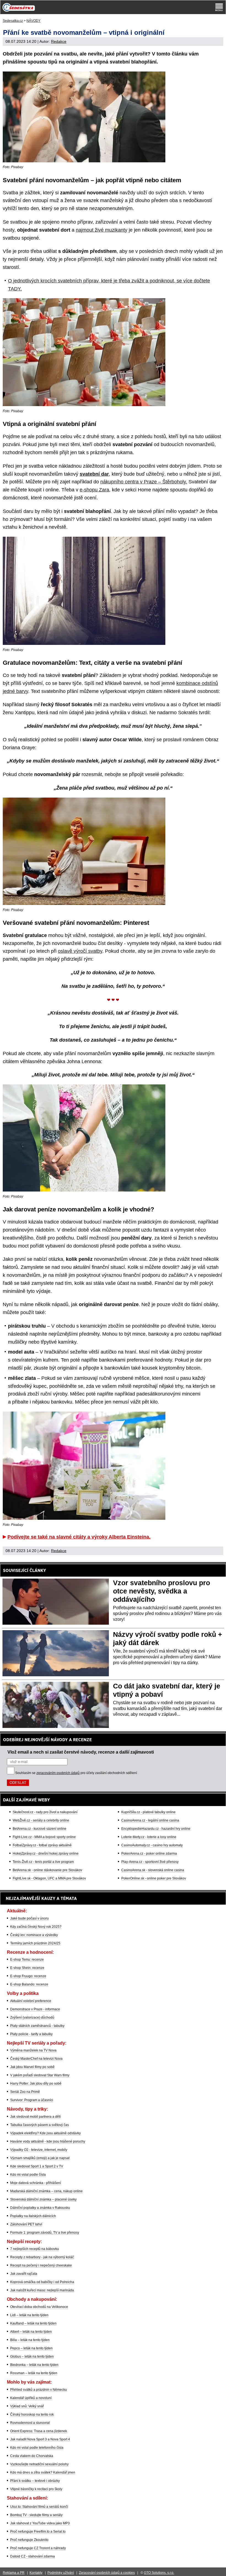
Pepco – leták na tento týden (31, 2348)
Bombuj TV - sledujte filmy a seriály (36, 2515)
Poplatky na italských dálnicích (33, 2216)
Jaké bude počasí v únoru (29, 1918)
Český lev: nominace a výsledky (34, 1935)
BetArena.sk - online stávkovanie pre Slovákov (47, 1870)
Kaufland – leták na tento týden (33, 2323)
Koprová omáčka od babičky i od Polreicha (42, 2282)
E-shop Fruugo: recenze (28, 1976)
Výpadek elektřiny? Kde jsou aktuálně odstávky (45, 2133)
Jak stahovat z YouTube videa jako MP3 (40, 2523)
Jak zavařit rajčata (24, 2274)
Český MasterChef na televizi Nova (36, 2059)
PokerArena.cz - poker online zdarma (149, 1854)
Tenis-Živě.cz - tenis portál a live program (43, 1862)
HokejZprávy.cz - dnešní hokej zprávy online (46, 1854)
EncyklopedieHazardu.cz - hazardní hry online (156, 1829)
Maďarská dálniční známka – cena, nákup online (46, 2191)
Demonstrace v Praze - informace (35, 2009)
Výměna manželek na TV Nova (33, 2050)
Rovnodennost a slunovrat (30, 2423)
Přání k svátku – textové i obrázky (35, 2481)
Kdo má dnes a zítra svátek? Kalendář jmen (43, 2472)
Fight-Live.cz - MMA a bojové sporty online (44, 1837)
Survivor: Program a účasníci (32, 2100)
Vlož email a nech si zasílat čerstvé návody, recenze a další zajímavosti (81, 1752)
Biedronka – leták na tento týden (34, 2365)
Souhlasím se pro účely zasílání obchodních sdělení (76, 1773)
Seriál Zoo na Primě (25, 2092)
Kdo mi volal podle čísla (28, 2175)
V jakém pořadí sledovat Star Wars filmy (40, 2075)
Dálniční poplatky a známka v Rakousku (40, 2208)
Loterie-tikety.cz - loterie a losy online (149, 1837)
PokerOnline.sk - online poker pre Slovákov (154, 1878)
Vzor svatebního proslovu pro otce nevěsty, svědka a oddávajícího (162, 1591)
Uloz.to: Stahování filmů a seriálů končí (39, 2507)
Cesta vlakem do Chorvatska (32, 2456)
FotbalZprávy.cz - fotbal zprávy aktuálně (42, 1845)
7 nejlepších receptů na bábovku (35, 2249)
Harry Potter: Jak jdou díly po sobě (36, 2083)
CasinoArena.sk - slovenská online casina (153, 1870)
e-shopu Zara (94, 490)
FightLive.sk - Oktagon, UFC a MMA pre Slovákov (49, 1878)
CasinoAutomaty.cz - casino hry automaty (152, 1845)
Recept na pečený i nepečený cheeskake (41, 2265)
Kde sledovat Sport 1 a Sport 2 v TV (37, 2166)
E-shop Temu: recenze (27, 1960)
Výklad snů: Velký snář (27, 2406)
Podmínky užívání (61, 2573)
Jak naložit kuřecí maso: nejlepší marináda (42, 2290)
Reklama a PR (14, 2573)
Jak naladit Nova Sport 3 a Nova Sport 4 (40, 2439)
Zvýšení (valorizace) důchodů (32, 2018)
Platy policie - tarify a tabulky (31, 2034)
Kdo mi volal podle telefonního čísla (37, 2448)
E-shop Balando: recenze (29, 1984)
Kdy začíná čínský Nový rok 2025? (36, 1927)
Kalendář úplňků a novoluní (31, 2398)
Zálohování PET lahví (26, 2224)
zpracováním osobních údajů (58, 1773)
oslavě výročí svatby (80, 951)
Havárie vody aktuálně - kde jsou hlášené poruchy (48, 2141)
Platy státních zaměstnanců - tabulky (37, 2026)
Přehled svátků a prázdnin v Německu (39, 2390)
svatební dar (94, 474)
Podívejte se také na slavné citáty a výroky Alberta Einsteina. (79, 1537)
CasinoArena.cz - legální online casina (150, 1820)
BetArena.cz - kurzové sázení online (40, 1829)
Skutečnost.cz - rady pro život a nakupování (45, 1812)
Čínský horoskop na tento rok (32, 2414)
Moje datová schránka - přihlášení (36, 2183)
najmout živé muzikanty (102, 230)
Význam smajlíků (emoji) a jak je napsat (40, 2158)
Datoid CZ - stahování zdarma (33, 2556)
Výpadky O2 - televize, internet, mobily (39, 2150)
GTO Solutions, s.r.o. (159, 2573)
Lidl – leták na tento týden (29, 2315)
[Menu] (219, 7)
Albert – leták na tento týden (31, 2332)
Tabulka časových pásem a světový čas (40, 2125)
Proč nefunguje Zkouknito (29, 2540)
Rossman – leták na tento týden (34, 2373)
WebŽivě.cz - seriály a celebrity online (41, 1820)
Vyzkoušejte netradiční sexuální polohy (39, 2464)
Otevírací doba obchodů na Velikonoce (39, 2307)
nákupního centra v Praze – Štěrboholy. (144, 482)
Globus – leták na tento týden (32, 2357)
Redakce (59, 41)
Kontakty (36, 2573)
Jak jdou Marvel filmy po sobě (32, 2067)
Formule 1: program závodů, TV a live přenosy (45, 2233)
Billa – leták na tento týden (30, 2340)
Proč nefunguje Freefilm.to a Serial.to (38, 2532)
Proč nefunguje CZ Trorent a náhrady (38, 2548)
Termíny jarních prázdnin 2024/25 (35, 1943)
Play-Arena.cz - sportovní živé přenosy (150, 1862)
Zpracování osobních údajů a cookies (107, 2573)
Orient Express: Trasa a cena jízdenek (39, 2431)
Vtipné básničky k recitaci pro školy (36, 2489)
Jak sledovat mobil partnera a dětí (35, 2117)
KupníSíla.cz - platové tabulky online (148, 1812)
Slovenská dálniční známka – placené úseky (43, 2199)
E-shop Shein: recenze (27, 1968)
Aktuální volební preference (31, 2001)
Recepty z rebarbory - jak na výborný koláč (42, 2257)
